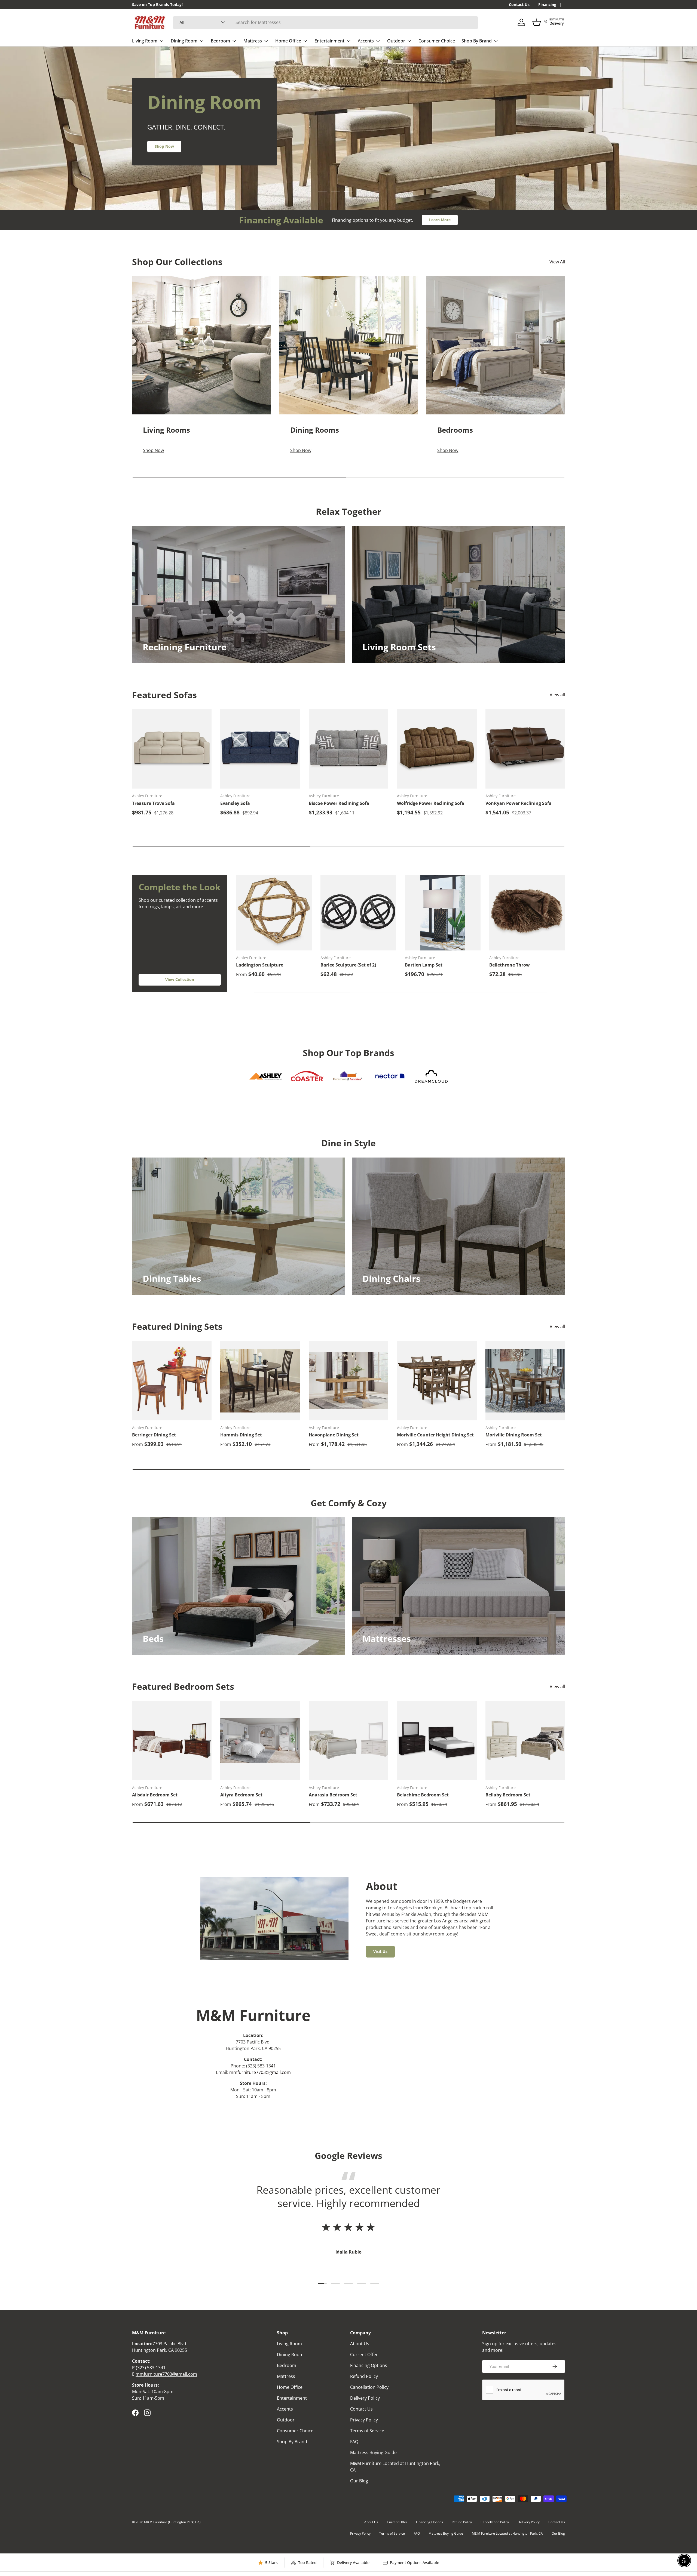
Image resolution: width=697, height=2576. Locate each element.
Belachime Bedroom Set (423, 1795)
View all (557, 695)
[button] (537, 22)
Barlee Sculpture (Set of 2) (348, 965)
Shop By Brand (477, 41)
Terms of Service (367, 2431)
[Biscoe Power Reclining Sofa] (348, 749)
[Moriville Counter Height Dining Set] (437, 1381)
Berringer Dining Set (154, 1435)
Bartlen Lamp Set (424, 965)
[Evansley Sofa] (260, 749)
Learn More (440, 220)
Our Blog (359, 2481)
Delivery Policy (365, 2398)
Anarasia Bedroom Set (333, 1795)
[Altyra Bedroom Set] (260, 1740)
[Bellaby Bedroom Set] (525, 1740)
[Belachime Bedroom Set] (437, 1740)
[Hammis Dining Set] (260, 1381)
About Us (360, 2344)
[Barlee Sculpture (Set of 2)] (358, 913)
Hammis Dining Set (241, 1435)
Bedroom (220, 41)
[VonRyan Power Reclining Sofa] (525, 749)
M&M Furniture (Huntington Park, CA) (172, 2522)
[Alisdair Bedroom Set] (172, 1740)
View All (557, 262)
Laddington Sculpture (260, 965)
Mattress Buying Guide (373, 2452)
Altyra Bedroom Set (241, 1795)
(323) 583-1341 (151, 2368)
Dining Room (184, 41)
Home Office (288, 41)
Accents (366, 41)
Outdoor (396, 41)
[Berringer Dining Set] (172, 1381)
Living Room (145, 41)
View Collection (180, 979)
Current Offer (364, 2355)
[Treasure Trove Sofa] (172, 749)
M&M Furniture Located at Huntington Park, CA (507, 2533)
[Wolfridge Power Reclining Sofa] (437, 749)
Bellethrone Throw (510, 965)
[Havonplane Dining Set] (348, 1381)
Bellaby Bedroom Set (508, 1795)
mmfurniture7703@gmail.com (260, 2072)
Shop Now (164, 146)
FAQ (354, 2442)
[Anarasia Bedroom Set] (348, 1740)
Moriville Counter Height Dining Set (435, 1435)
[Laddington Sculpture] (274, 913)
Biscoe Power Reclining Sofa (339, 803)
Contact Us (519, 4)
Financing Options (369, 2365)
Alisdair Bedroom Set (155, 1795)
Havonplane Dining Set (334, 1435)
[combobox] (325, 22)
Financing (547, 4)
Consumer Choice (437, 41)
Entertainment (329, 41)
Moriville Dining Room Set (514, 1435)
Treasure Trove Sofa (153, 803)
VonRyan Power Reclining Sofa (519, 803)
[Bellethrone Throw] (527, 913)
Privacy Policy (364, 2420)
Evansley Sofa (235, 803)
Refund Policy (364, 2376)
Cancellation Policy (369, 2387)
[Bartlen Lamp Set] (443, 913)
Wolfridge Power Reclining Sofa (431, 803)
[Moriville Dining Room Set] (525, 1381)
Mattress (253, 41)
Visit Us (380, 1951)
